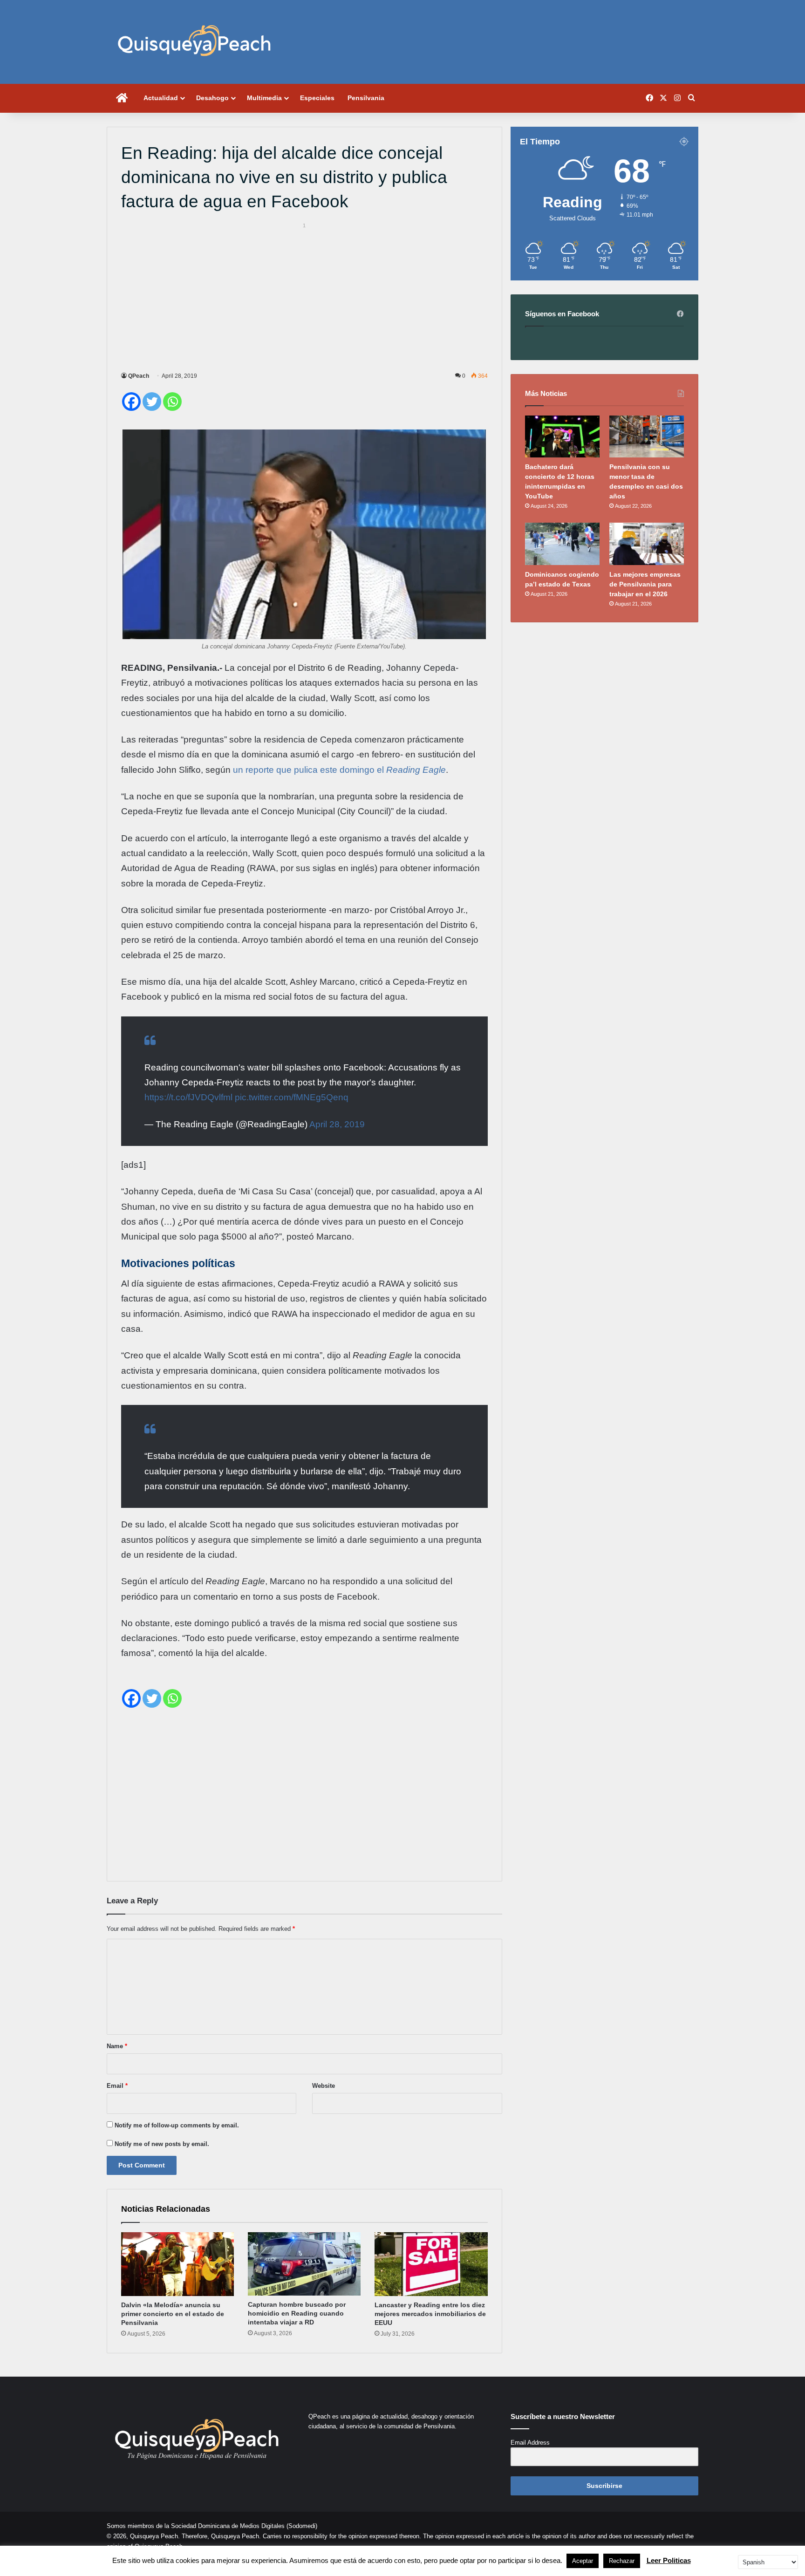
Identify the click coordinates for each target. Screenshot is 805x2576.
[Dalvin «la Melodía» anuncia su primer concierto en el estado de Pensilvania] (177, 2264)
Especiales (317, 98)
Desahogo (212, 98)
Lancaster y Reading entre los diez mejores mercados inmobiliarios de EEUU (430, 2314)
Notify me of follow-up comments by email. (177, 2125)
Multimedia (264, 98)
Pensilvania (366, 98)
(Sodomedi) (302, 2526)
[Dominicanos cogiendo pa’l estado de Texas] (562, 544)
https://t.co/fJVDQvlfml (188, 1097)
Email (117, 2086)
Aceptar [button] (583, 2561)
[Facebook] (131, 402)
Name (117, 2046)
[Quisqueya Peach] (194, 42)
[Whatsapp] (172, 402)
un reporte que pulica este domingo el (338, 770)
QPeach (139, 376)
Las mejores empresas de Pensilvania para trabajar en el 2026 (645, 584)
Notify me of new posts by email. (162, 2144)
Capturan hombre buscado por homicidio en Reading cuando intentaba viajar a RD (297, 2313)
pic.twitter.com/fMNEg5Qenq (292, 1097)
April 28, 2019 (337, 1124)
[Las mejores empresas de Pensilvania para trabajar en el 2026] (647, 544)
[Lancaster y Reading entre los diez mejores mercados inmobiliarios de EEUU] (431, 2264)
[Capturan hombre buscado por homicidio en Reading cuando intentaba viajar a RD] (304, 2264)
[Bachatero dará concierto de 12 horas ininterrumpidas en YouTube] (562, 436)
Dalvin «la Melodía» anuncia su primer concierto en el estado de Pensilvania (173, 2314)
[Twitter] (152, 402)
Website (324, 2086)
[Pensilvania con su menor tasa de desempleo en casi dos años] (647, 436)
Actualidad (161, 98)
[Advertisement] (304, 296)
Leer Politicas (669, 2560)
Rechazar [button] (622, 2561)
